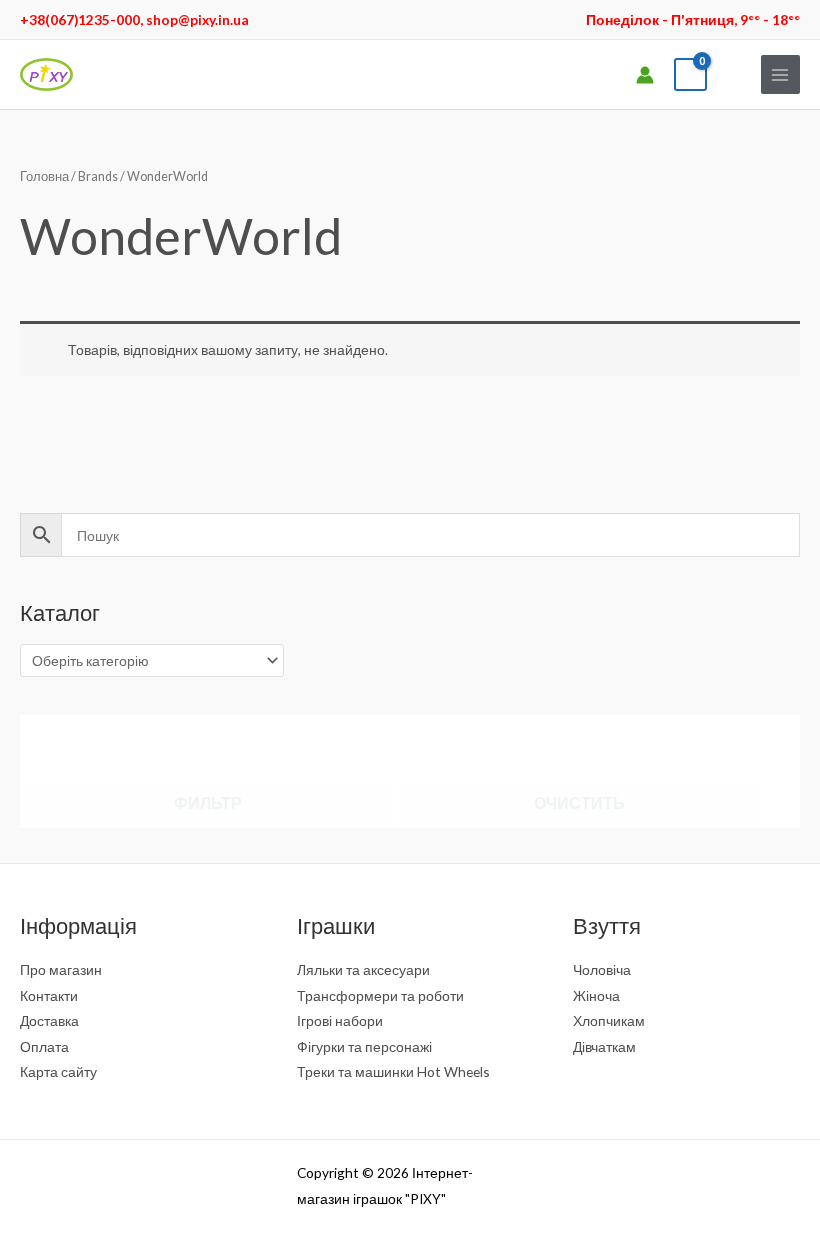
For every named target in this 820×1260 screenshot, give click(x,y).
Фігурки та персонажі (364, 1046)
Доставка (49, 1020)
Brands (98, 176)
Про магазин (61, 969)
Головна (44, 176)
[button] (734, 74)
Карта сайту (58, 1071)
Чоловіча (602, 969)
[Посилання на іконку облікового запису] (645, 75)
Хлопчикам (609, 1020)
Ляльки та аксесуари (363, 969)
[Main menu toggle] (780, 74)
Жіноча (596, 995)
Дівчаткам (604, 1046)
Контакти (49, 995)
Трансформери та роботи (380, 995)
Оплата (44, 1046)
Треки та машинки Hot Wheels (393, 1071)
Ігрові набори (340, 1020)
